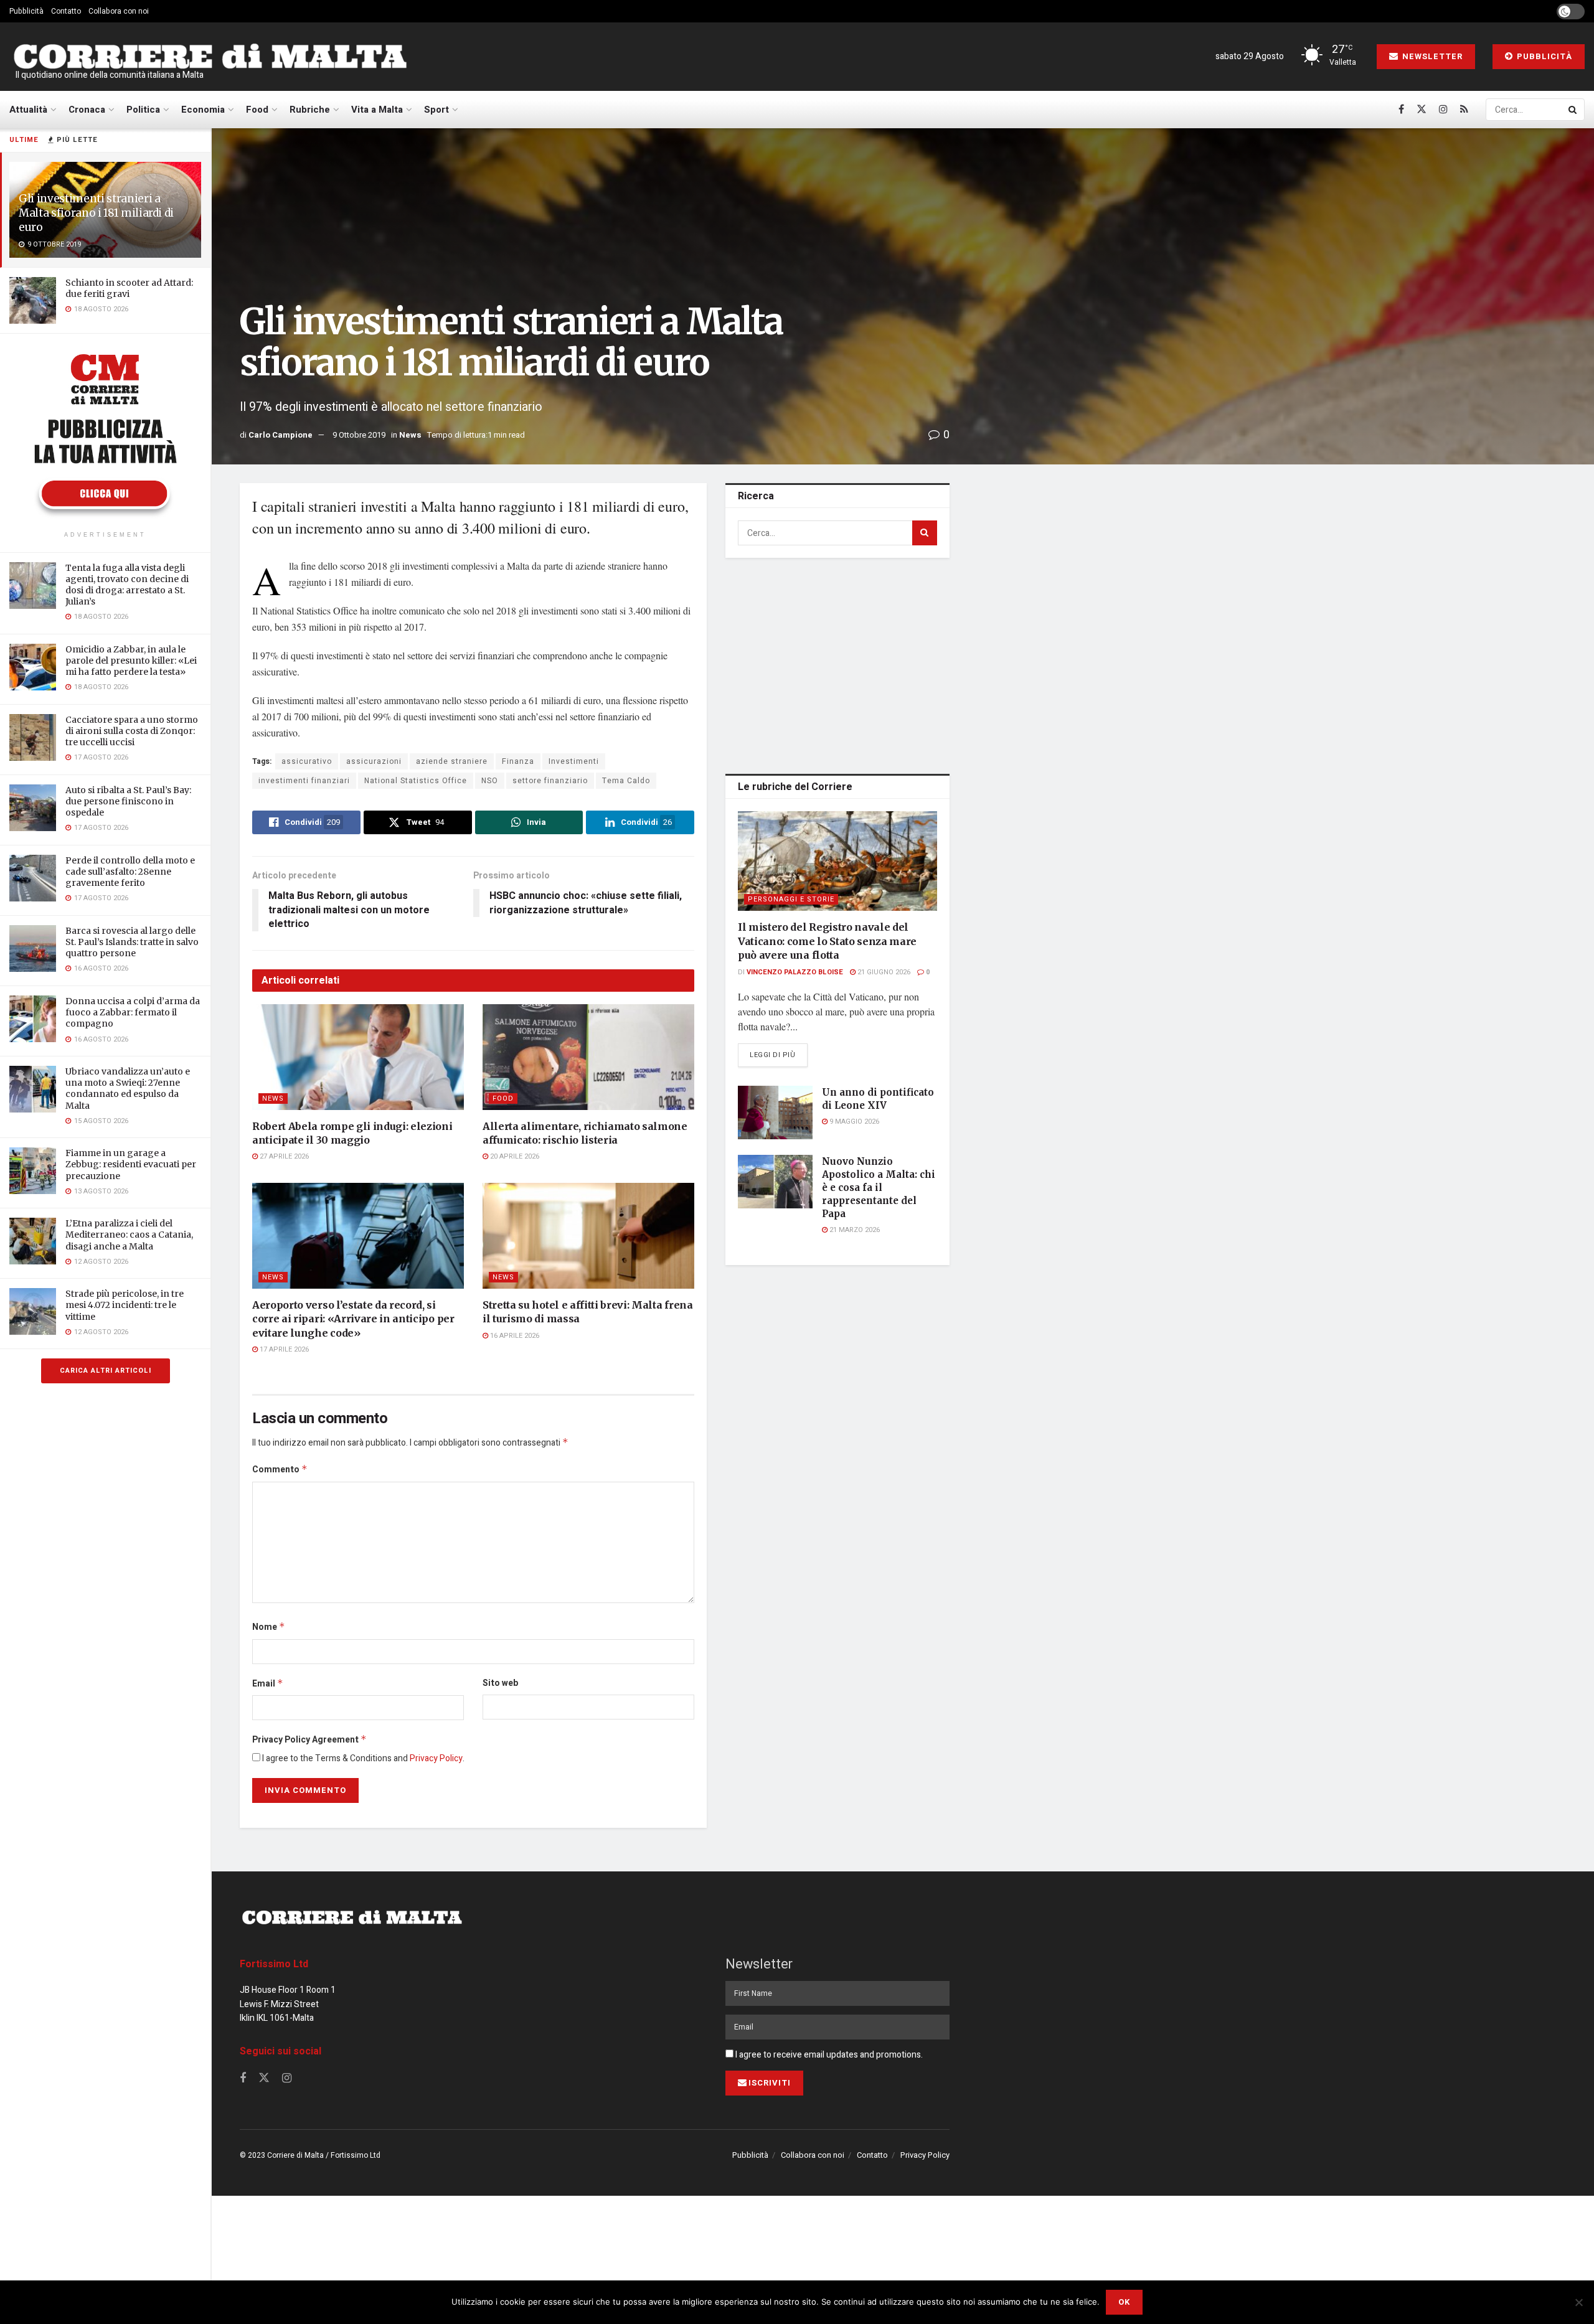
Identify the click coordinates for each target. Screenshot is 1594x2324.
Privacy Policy (436, 1758)
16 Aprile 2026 (514, 1336)
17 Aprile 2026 (283, 1349)
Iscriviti (770, 2083)
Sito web (500, 1683)
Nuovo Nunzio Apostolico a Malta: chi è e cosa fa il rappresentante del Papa (879, 1188)
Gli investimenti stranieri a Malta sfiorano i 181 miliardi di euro (96, 213)
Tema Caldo (626, 781)
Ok (1124, 2302)
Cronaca (87, 110)
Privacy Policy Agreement (309, 1740)
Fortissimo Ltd (274, 1964)
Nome (269, 1627)
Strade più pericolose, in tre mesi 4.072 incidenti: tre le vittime (125, 1305)
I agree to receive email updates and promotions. (828, 2055)
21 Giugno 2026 (883, 972)
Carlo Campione (281, 435)
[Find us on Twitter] (1422, 110)
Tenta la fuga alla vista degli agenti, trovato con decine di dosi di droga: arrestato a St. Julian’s (127, 585)
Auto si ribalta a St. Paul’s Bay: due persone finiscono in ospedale (128, 801)
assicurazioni (374, 761)
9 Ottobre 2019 (359, 435)
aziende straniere (452, 761)
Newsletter (1431, 56)
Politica (143, 110)
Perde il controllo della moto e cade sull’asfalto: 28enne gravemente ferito (130, 872)
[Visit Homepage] (210, 57)
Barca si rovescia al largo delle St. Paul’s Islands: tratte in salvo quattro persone (132, 942)
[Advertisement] (837, 664)
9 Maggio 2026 (853, 1122)
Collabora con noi (119, 11)
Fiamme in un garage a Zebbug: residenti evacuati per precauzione (131, 1164)
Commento (280, 1470)
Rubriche (310, 110)
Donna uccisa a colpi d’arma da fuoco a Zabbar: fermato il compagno (133, 1012)
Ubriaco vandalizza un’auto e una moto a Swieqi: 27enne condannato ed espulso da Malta (128, 1089)
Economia (203, 110)
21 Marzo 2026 (854, 1230)
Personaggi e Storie (791, 899)
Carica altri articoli (106, 1371)
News (410, 435)
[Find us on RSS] (1464, 110)
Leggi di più (779, 1055)
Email (268, 1684)
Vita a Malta (377, 110)
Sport (436, 110)
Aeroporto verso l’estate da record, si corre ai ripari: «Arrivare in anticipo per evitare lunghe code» (353, 1319)
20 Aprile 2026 (514, 1156)
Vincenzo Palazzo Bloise (795, 972)
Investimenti (574, 761)
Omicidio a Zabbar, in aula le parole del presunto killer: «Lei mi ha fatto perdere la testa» (131, 661)
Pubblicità (26, 11)
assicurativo (307, 761)
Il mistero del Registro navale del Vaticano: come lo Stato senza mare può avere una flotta (827, 941)
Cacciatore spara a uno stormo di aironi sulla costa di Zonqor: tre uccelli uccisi (132, 731)
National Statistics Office (416, 781)
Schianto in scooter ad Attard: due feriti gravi (129, 288)
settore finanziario (550, 781)
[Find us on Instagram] (1443, 110)
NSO (490, 781)
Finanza (518, 761)
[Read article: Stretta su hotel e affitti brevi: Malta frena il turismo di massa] (588, 1236)
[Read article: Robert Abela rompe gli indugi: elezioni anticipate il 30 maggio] (358, 1057)
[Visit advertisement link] (105, 434)
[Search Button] (1573, 110)
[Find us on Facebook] (1401, 110)
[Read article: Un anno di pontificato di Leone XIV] (775, 1113)
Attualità (28, 110)
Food (257, 110)
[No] (1578, 2302)
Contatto (66, 11)
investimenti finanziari (304, 781)
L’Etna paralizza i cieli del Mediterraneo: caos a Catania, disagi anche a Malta (129, 1235)
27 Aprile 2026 (283, 1156)
